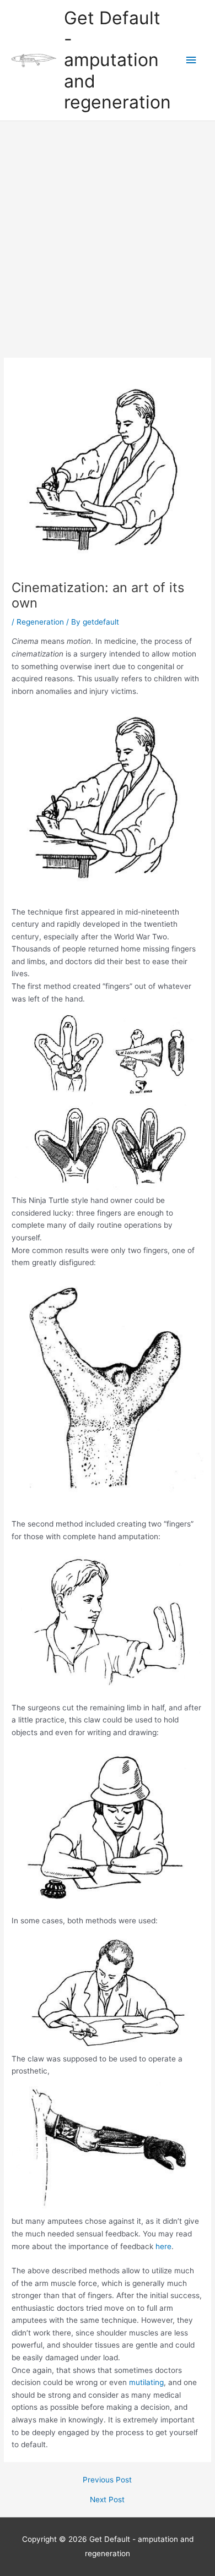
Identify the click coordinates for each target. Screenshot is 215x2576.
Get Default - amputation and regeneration (117, 60)
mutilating (146, 2382)
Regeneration (40, 622)
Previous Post (107, 2480)
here (163, 2246)
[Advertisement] (108, 234)
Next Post (107, 2500)
